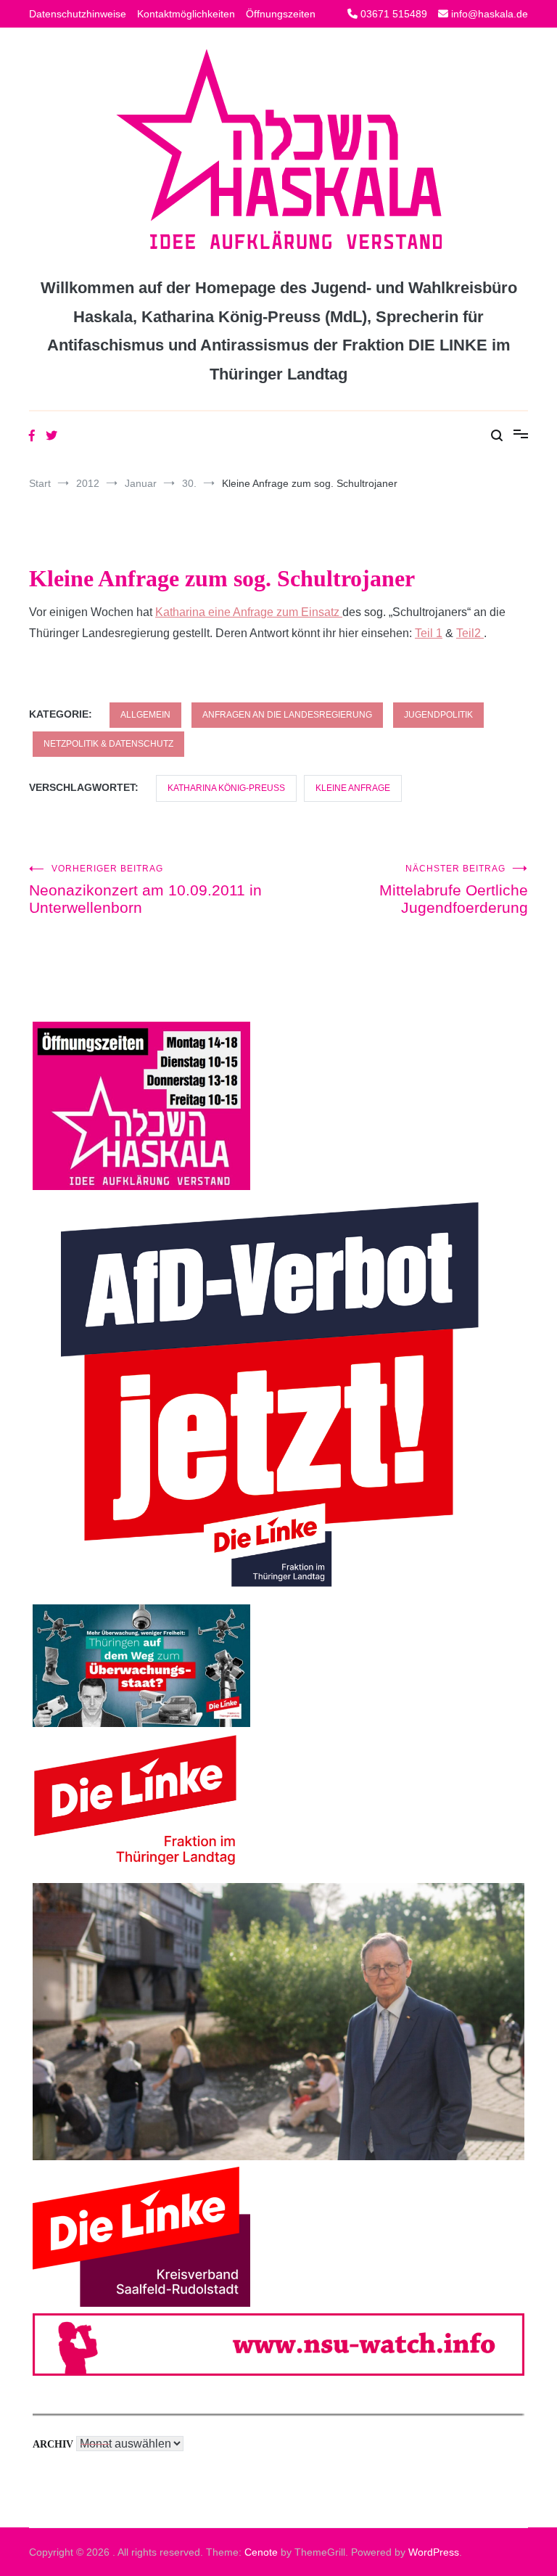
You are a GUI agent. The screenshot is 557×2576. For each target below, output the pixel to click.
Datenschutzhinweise (78, 14)
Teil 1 (429, 633)
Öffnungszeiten (281, 14)
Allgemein (145, 715)
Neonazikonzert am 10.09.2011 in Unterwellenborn (145, 890)
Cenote (261, 2552)
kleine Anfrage (353, 788)
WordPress (434, 2552)
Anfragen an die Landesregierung (287, 715)
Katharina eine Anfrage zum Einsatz (249, 612)
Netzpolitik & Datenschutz (108, 744)
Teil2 (470, 633)
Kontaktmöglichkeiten (186, 14)
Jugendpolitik (438, 715)
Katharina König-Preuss (226, 788)
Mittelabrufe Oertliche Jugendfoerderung (454, 890)
